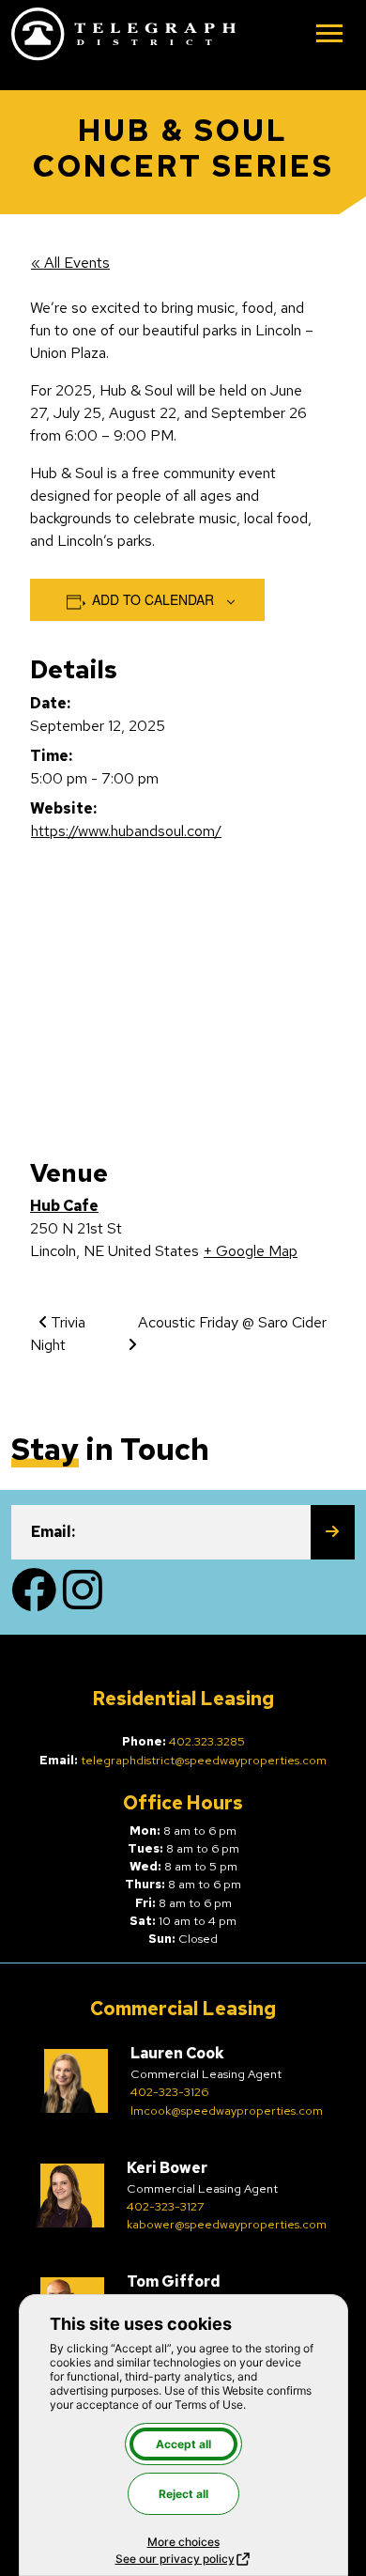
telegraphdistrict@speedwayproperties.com (204, 1760)
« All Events (70, 263)
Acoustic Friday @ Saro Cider (232, 1322)
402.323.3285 (207, 1741)
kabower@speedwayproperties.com (227, 2224)
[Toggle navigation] (329, 35)
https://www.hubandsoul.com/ (126, 831)
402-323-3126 (169, 2092)
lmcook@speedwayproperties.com (227, 2110)
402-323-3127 (166, 2206)
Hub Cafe (64, 1206)
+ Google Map (251, 1251)
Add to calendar (153, 599)
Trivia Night (58, 1334)
